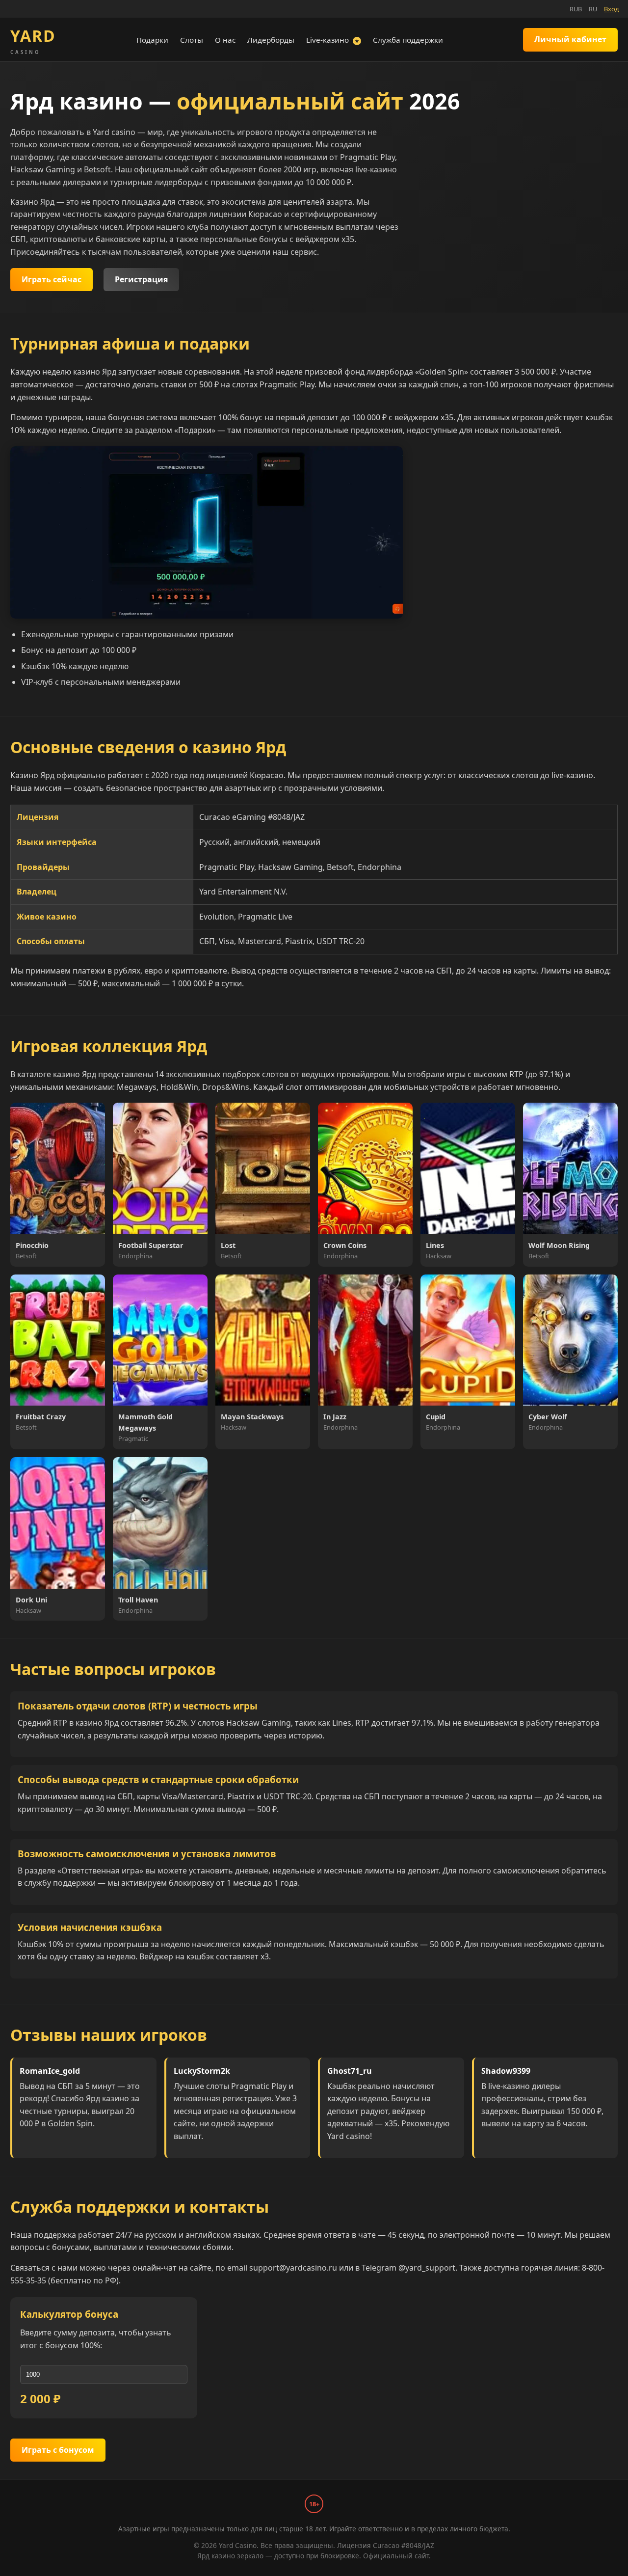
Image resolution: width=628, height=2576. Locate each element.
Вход (611, 9)
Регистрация (141, 279)
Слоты (192, 40)
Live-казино (333, 40)
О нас (225, 40)
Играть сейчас (52, 279)
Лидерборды (271, 40)
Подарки (152, 40)
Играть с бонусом (58, 2450)
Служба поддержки (408, 40)
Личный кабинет (570, 39)
